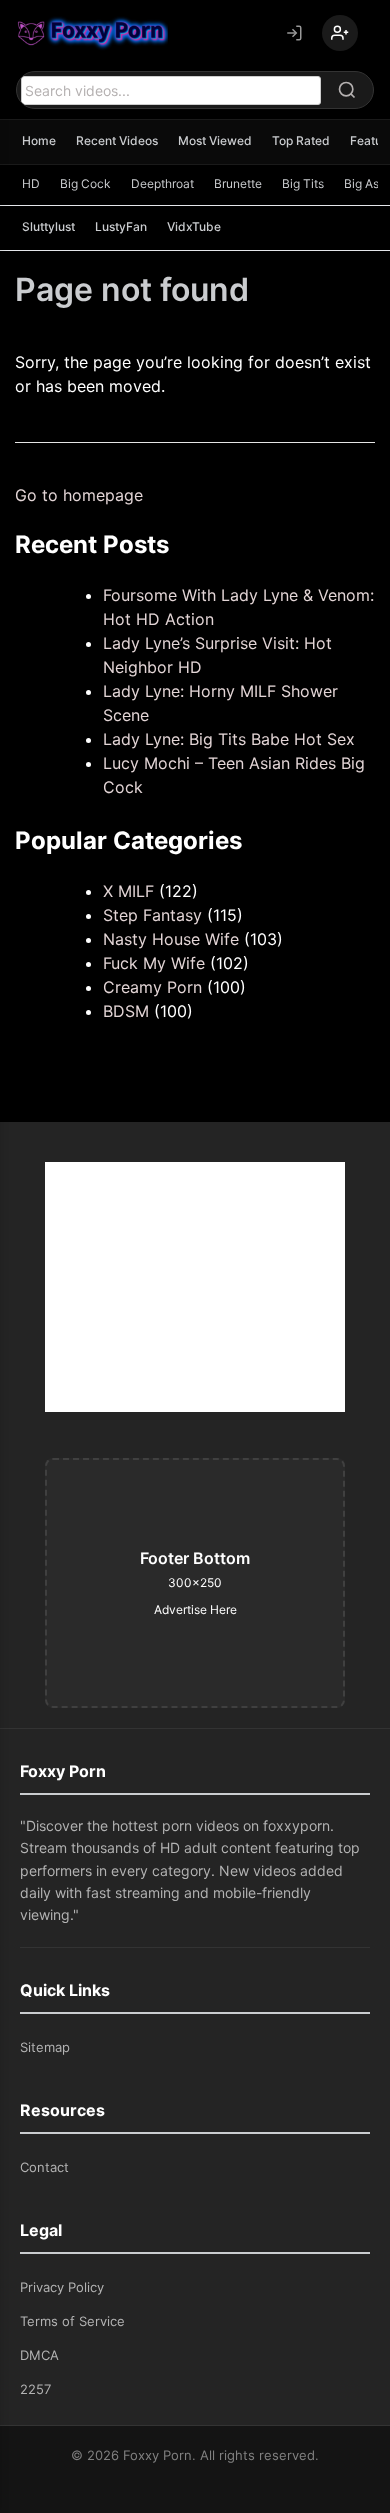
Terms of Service (72, 2321)
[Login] (294, 33)
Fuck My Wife (154, 963)
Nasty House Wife (171, 939)
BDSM (126, 1011)
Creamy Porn (152, 987)
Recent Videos (117, 140)
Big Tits (303, 183)
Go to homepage (79, 495)
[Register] (340, 33)
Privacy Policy (62, 2287)
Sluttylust (48, 226)
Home (39, 140)
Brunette (238, 183)
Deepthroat (162, 183)
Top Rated (301, 140)
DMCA (39, 2355)
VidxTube (194, 226)
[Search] (347, 90)
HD (31, 183)
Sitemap (45, 2047)
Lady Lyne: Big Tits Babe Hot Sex (229, 739)
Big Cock (85, 183)
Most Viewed (215, 140)
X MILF (128, 891)
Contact (44, 2167)
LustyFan (121, 226)
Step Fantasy (152, 915)
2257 (35, 2389)
